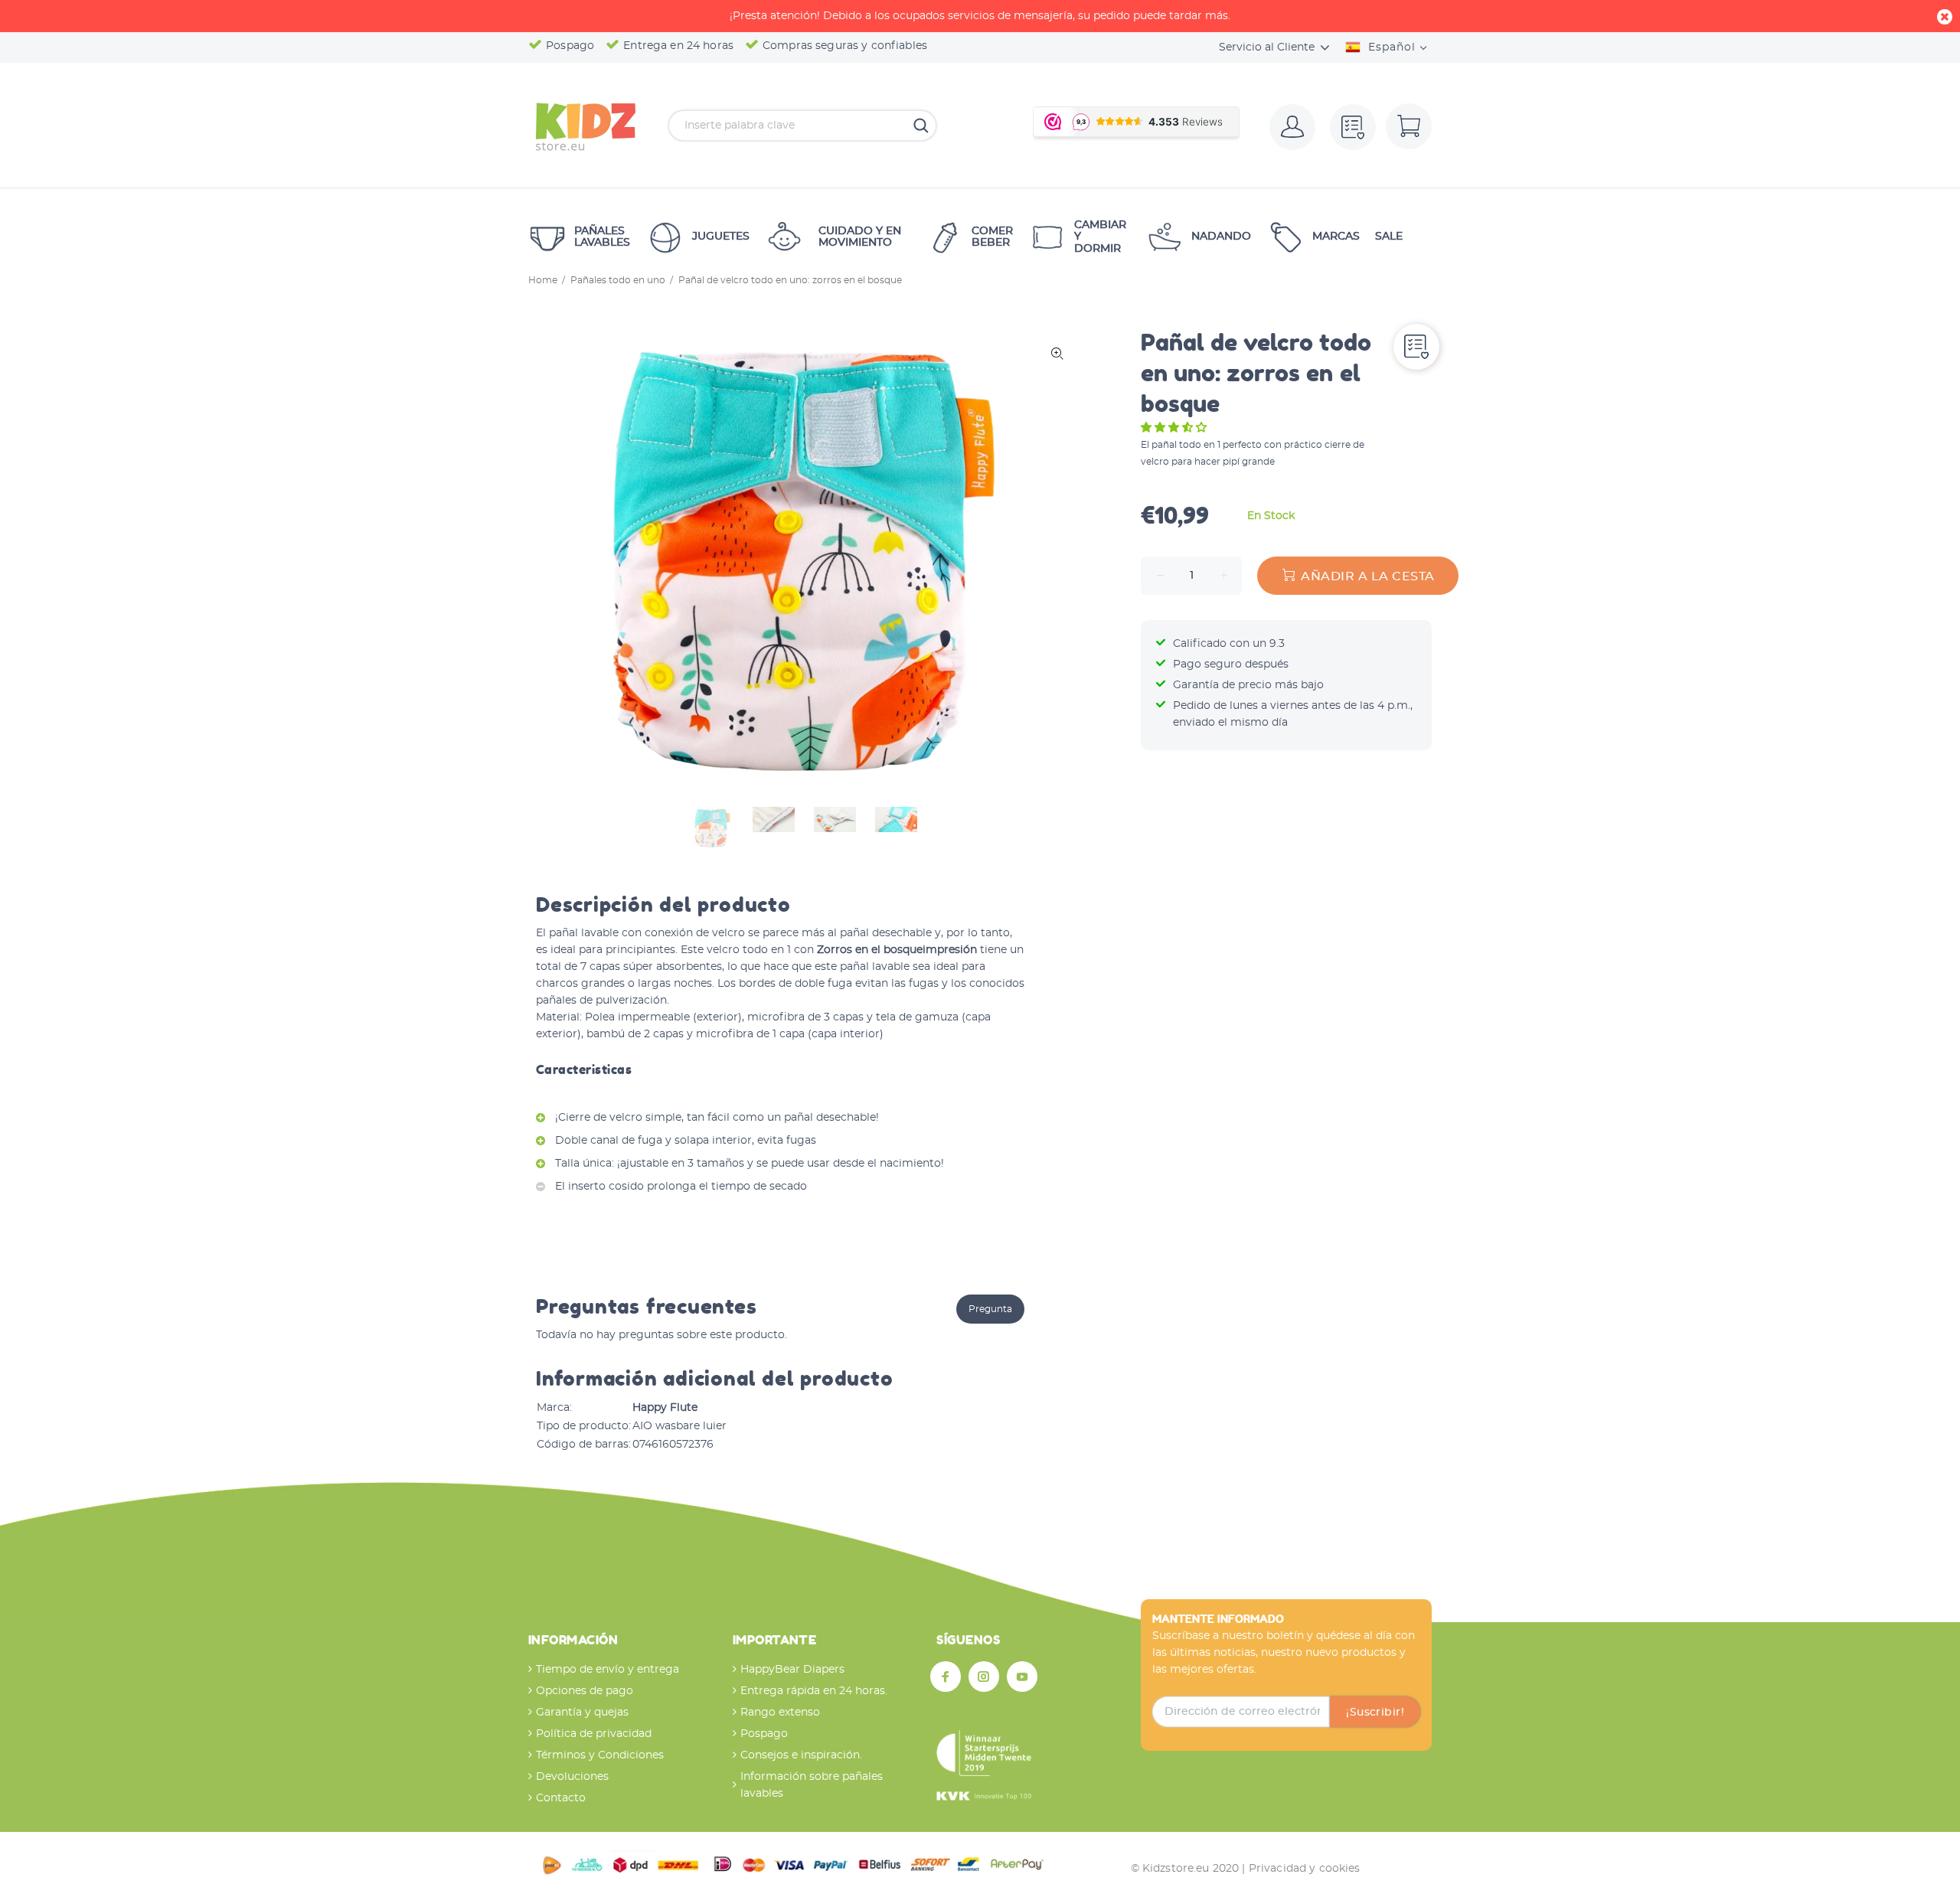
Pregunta (990, 1309)
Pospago (764, 1734)
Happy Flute (665, 1408)
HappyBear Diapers (792, 1670)
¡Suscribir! (1375, 1713)
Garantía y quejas (582, 1713)
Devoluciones (572, 1777)
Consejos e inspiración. (801, 1755)
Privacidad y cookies (1305, 1869)
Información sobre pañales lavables (812, 1785)
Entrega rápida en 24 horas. (814, 1691)
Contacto (561, 1798)
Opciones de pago (585, 1691)
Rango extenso (780, 1713)
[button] (1175, 428)
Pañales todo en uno (618, 280)
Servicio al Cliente (1267, 47)
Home (543, 280)
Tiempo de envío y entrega (608, 1670)
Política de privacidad (594, 1734)
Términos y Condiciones (600, 1755)
